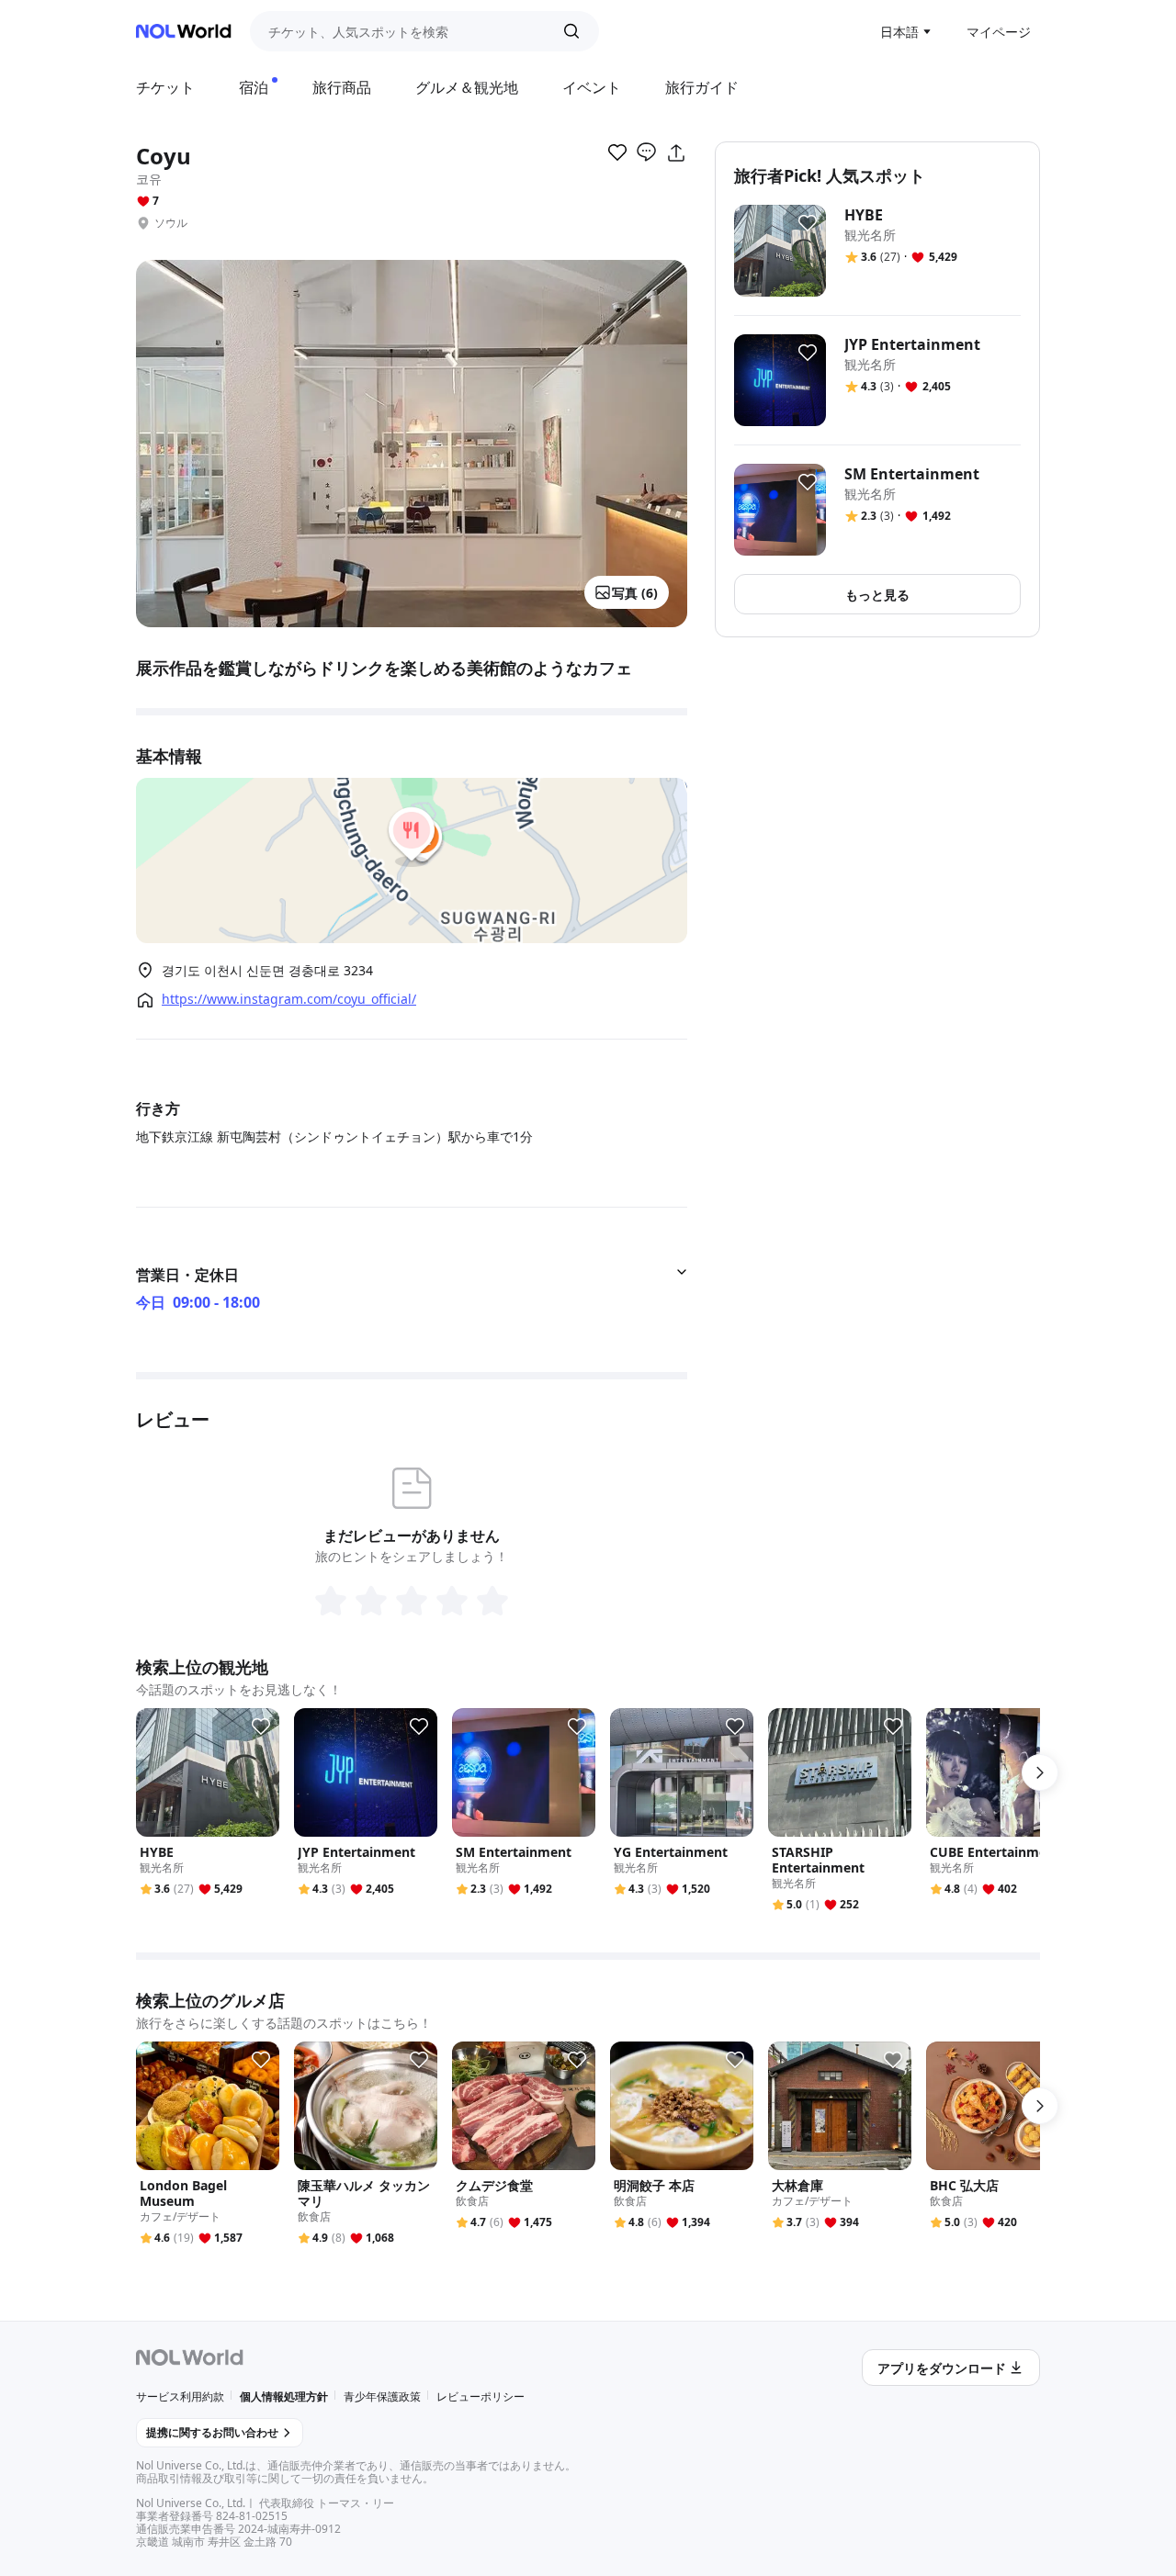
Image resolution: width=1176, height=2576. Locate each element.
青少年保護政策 (382, 2396)
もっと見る (877, 595)
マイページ (999, 32)
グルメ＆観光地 (467, 87)
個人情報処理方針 (284, 2396)
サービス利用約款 (180, 2396)
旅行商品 (342, 87)
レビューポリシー (481, 2396)
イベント (592, 87)
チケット (165, 87)
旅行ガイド (702, 87)
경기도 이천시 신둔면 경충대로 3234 (267, 970)
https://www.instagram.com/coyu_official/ (289, 999)
